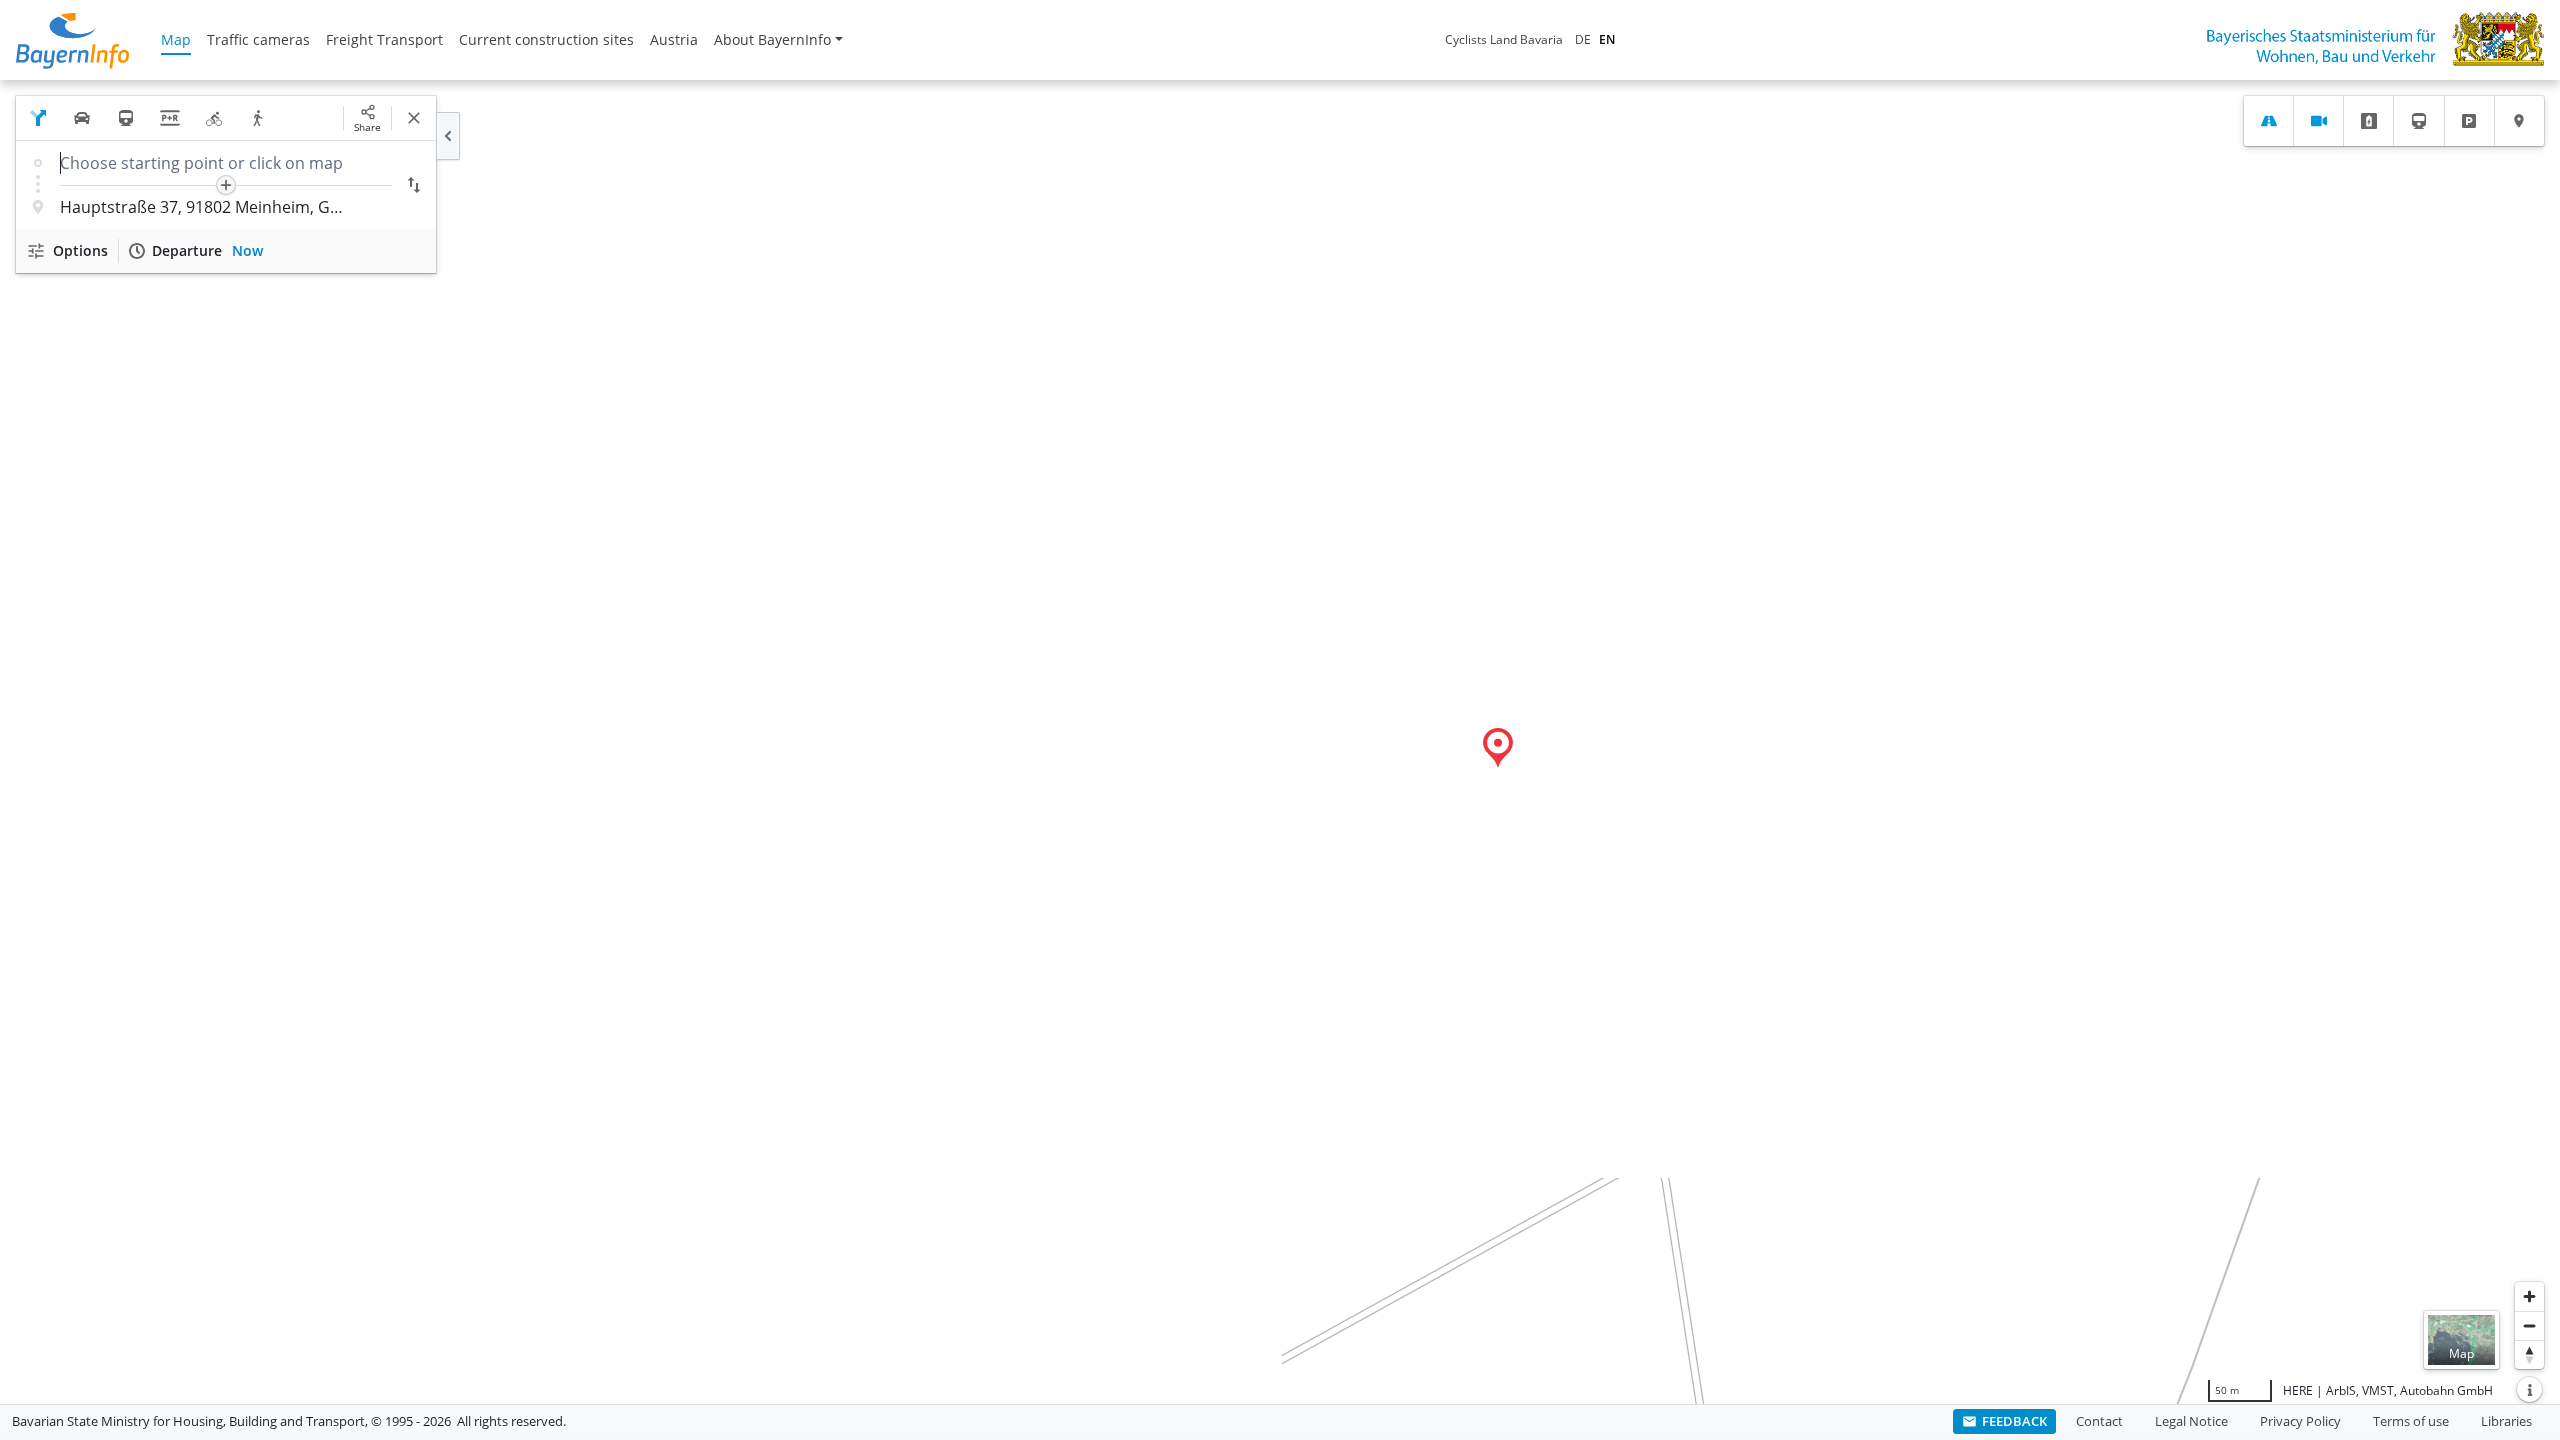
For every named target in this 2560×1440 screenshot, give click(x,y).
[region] (1280, 742)
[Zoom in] (2529, 1296)
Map (176, 39)
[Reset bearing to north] (2529, 1354)
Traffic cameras (258, 39)
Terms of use (2411, 1421)
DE (1583, 39)
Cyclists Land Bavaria (1504, 39)
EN (1607, 39)
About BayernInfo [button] (772, 39)
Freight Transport (384, 39)
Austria (674, 39)
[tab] (2268, 121)
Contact (2099, 1421)
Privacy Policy (2300, 1421)
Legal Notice (2191, 1421)
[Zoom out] (2529, 1325)
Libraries (2506, 1421)
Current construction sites (546, 39)
